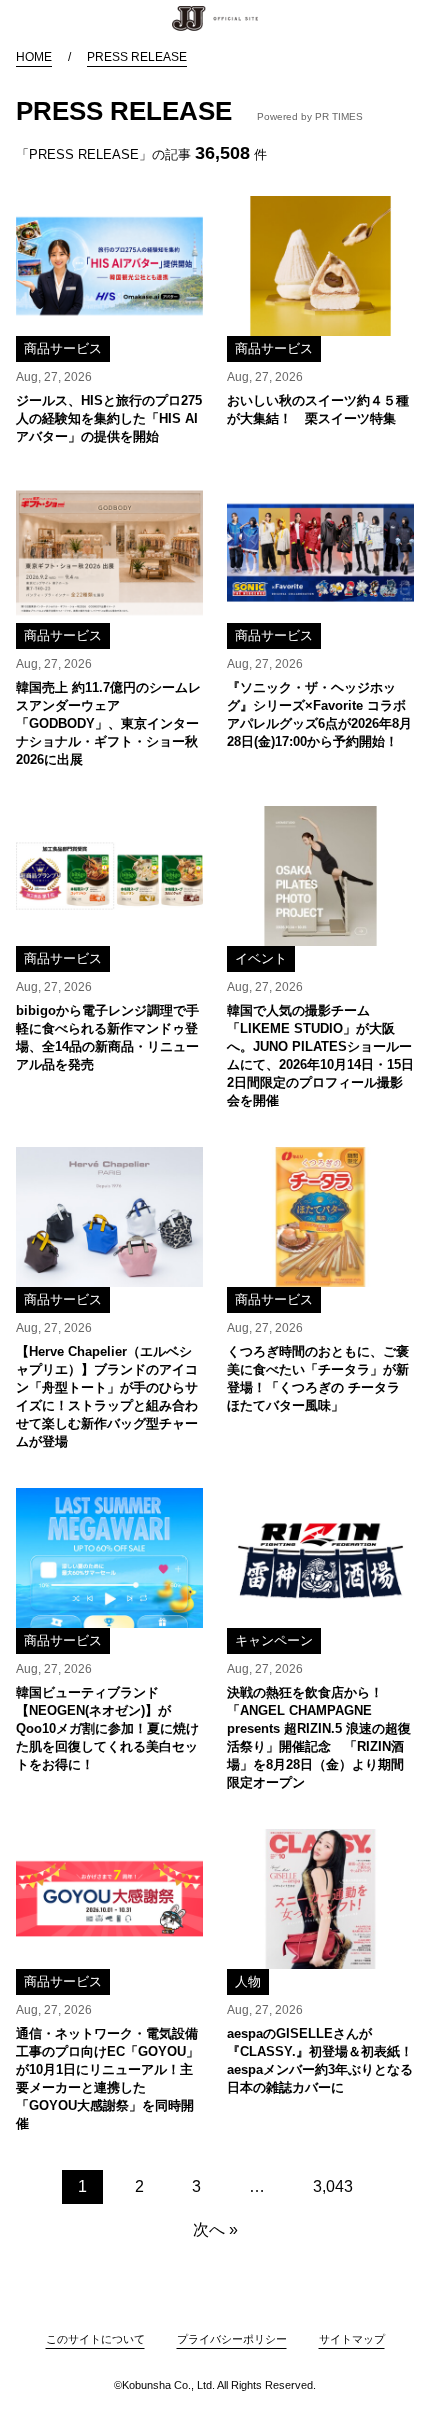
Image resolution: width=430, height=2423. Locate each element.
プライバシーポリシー (232, 2339)
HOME (34, 57)
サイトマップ (352, 2339)
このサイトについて (95, 2339)
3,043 (333, 2186)
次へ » (215, 2229)
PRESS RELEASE (137, 57)
